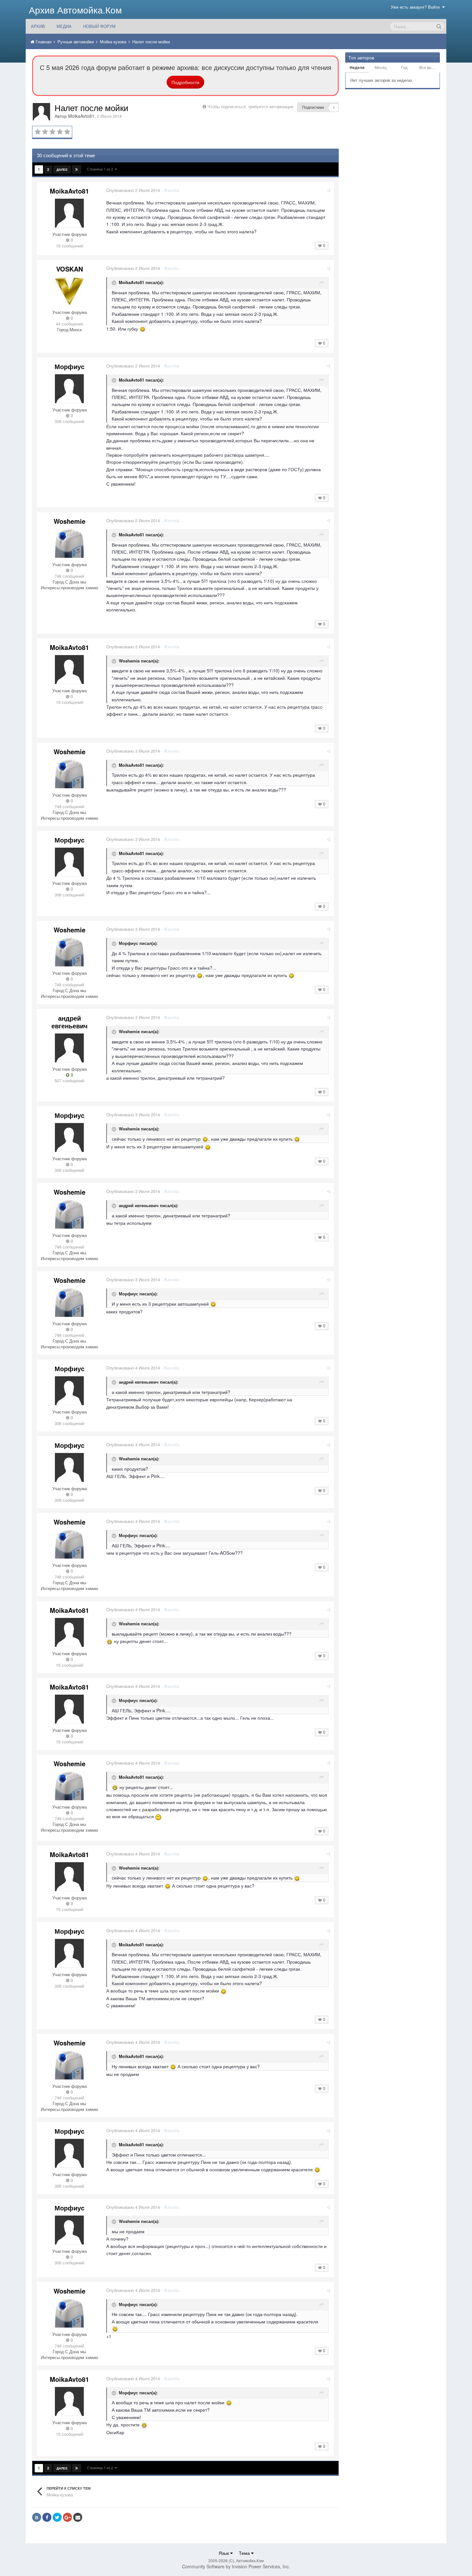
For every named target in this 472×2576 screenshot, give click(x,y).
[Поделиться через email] (78, 2517)
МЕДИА (64, 26)
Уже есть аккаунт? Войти (416, 7)
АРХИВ (38, 26)
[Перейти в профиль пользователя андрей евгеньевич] (69, 1048)
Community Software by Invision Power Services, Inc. (236, 2566)
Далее (62, 169)
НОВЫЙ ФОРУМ (99, 26)
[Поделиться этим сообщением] (329, 190)
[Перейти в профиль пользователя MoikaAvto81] (41, 112)
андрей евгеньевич (70, 1022)
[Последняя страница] (77, 169)
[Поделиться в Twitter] (57, 2517)
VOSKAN (70, 269)
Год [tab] (404, 67)
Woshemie (70, 521)
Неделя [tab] (357, 67)
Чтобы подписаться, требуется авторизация (250, 106)
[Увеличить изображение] (143, 329)
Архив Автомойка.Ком (75, 10)
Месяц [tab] (381, 67)
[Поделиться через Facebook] (47, 2517)
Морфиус (70, 366)
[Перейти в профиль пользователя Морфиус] (69, 389)
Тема (245, 2553)
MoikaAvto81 (81, 116)
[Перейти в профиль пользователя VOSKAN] (69, 291)
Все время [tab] (429, 67)
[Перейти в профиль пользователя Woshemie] (69, 543)
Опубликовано (133, 190)
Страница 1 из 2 (101, 169)
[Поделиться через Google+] (67, 2517)
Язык (224, 2553)
